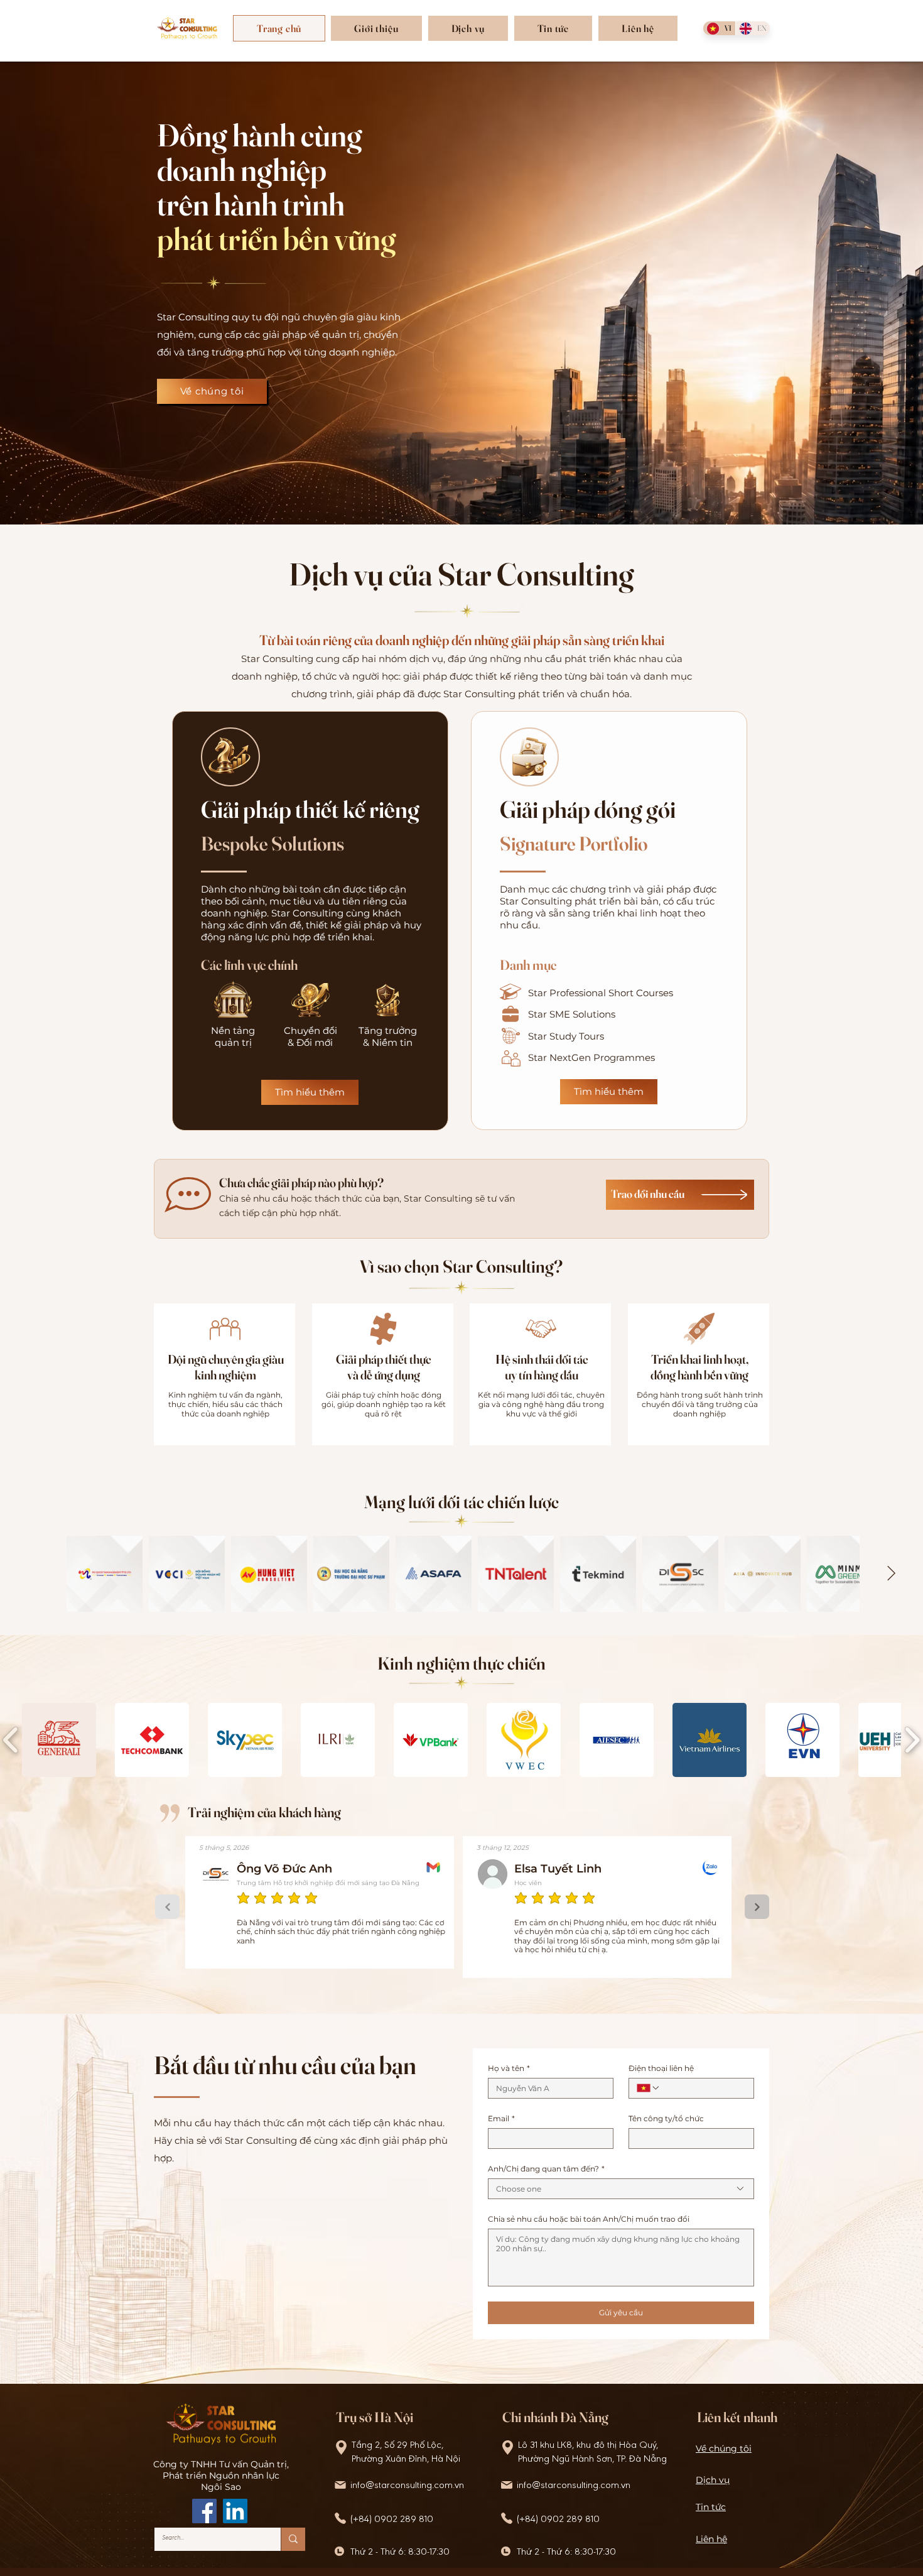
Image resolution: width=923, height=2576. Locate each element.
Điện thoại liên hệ (661, 2068)
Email (501, 2118)
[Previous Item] (32, 1574)
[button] (376, 28)
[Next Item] (891, 1574)
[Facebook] (204, 2511)
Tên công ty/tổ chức (666, 2118)
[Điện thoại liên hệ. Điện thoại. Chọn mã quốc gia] (649, 2088)
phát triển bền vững (277, 239)
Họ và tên (509, 2068)
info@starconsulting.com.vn (407, 2486)
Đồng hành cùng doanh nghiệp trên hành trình (260, 170)
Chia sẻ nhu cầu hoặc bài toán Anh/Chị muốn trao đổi (589, 2219)
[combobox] (621, 2189)
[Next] (757, 1907)
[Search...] (293, 2539)
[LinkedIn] (235, 2511)
